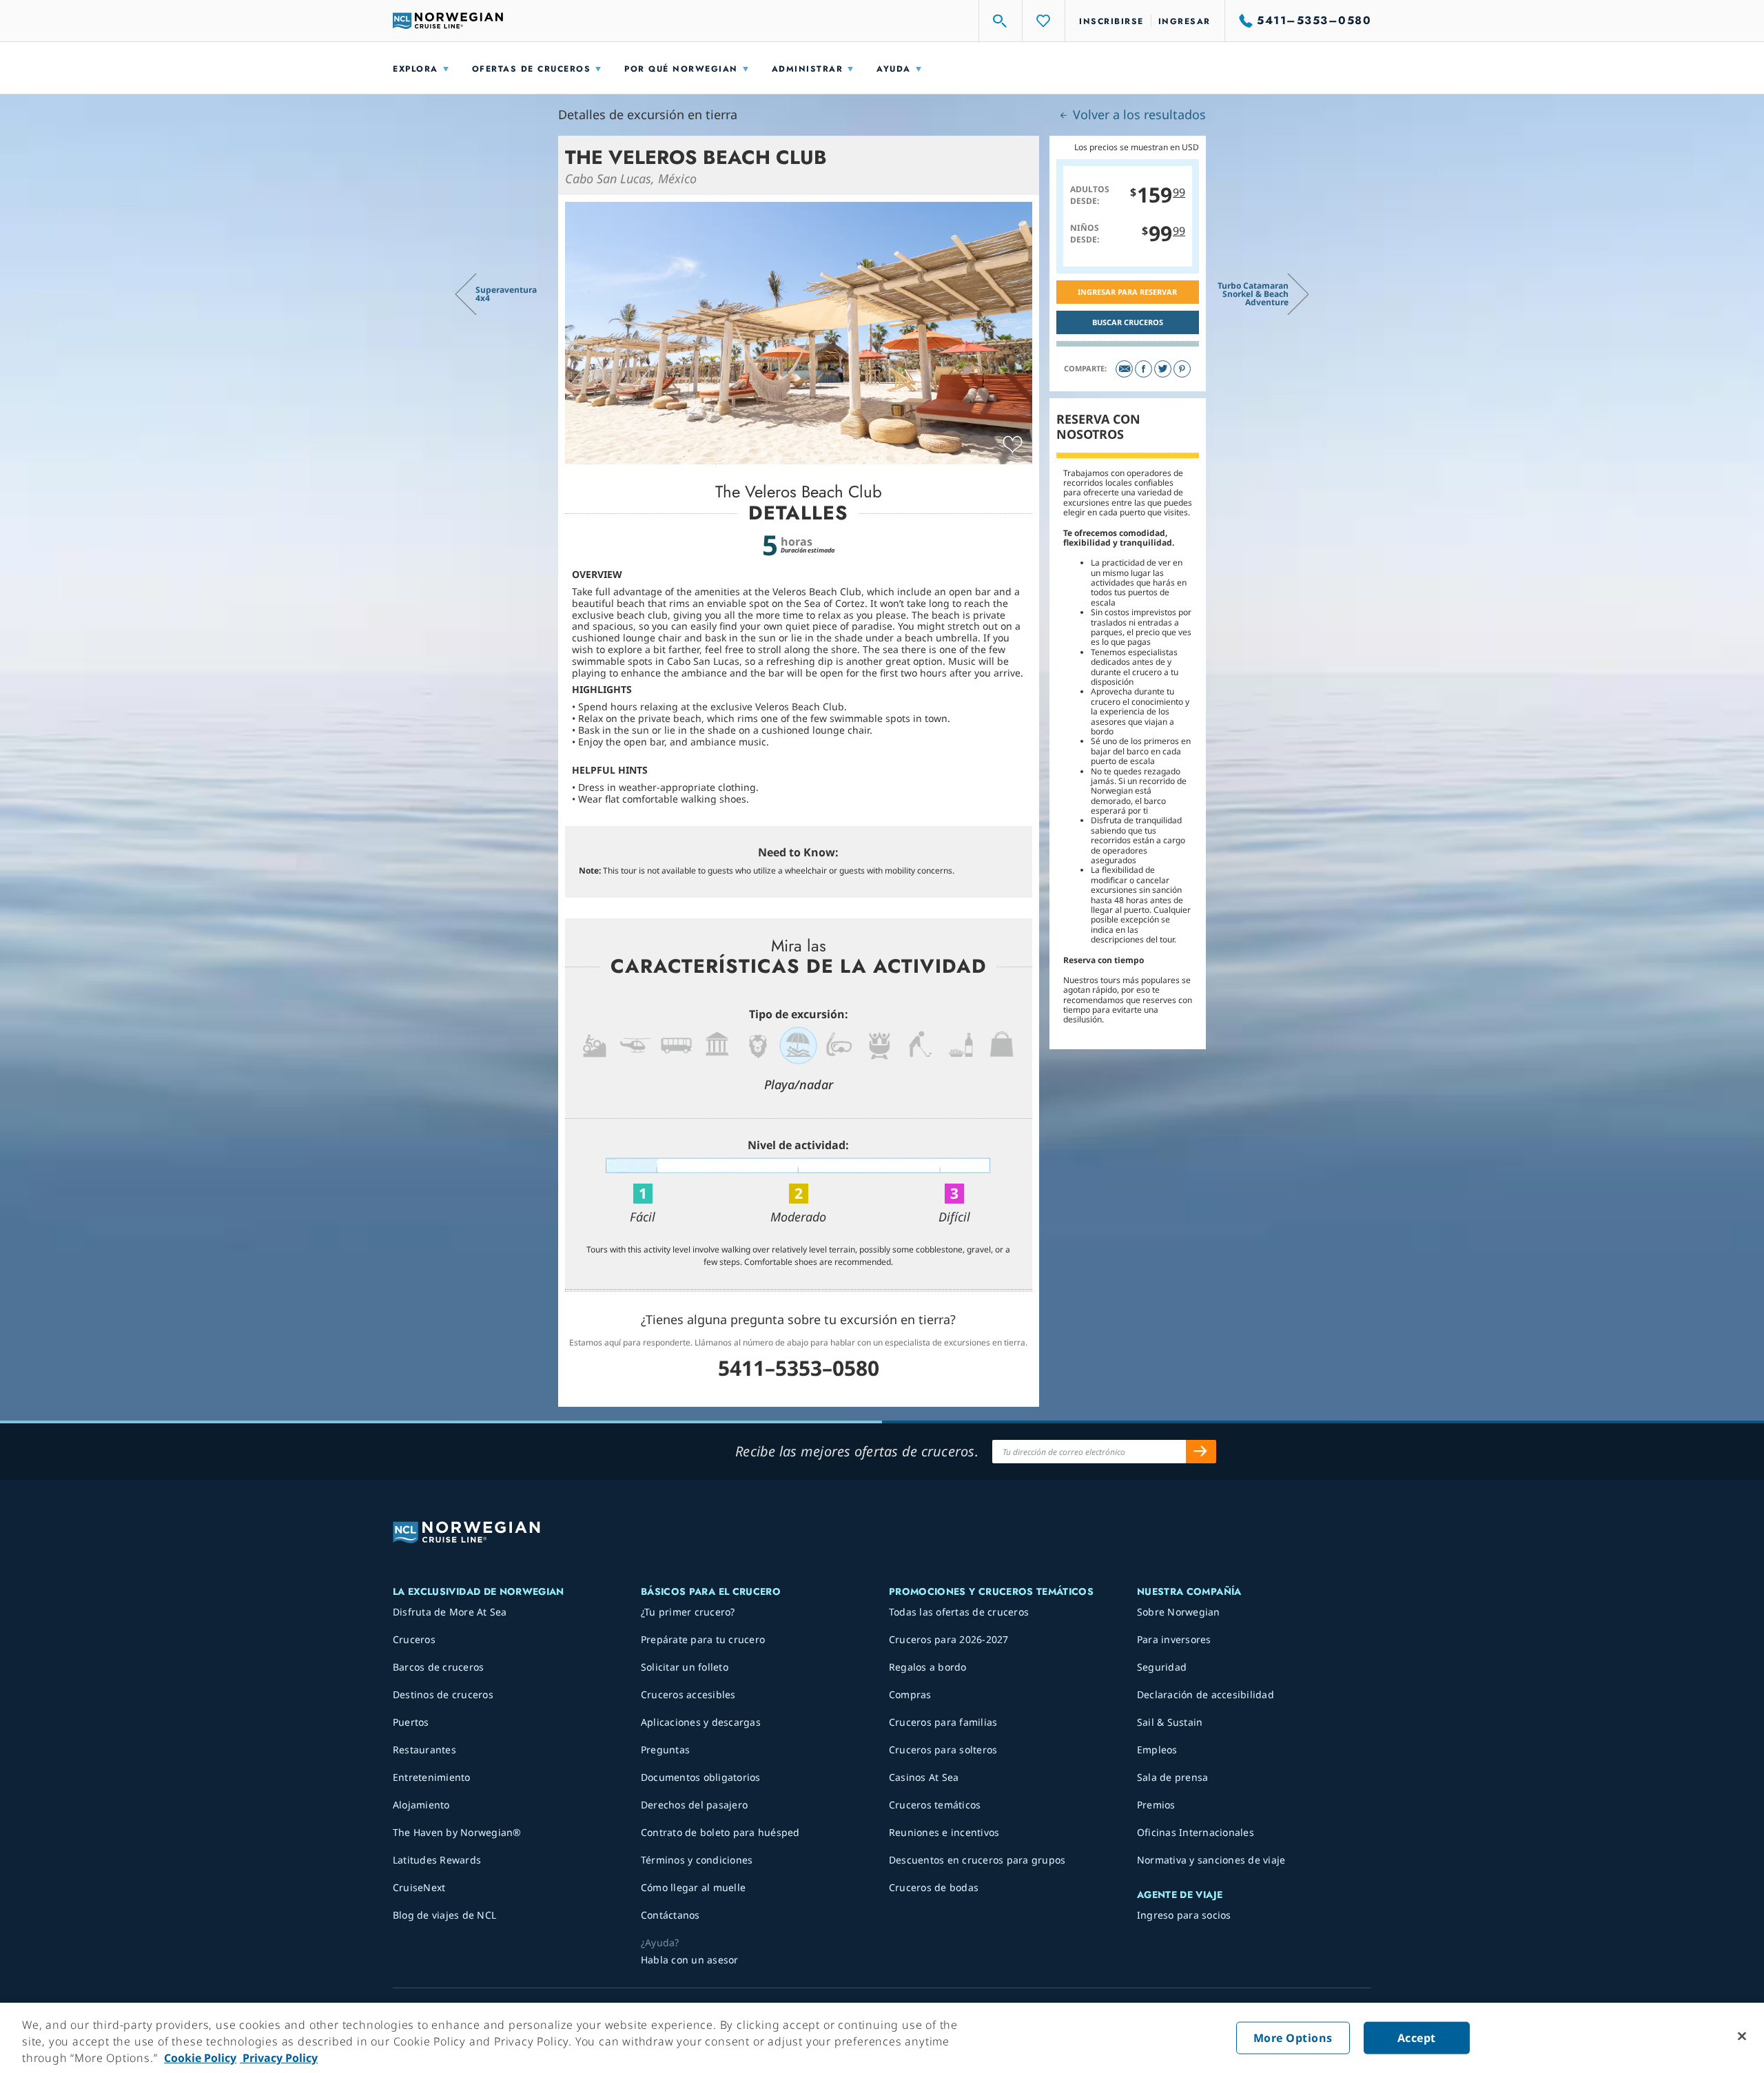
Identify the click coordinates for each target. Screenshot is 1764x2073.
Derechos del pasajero (694, 1805)
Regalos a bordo (928, 1667)
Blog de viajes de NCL (444, 1915)
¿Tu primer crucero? (688, 1612)
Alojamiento (421, 1805)
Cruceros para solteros (943, 1750)
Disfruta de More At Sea (450, 1612)
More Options (1293, 2038)
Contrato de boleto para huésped (720, 1832)
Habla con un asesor (690, 1960)
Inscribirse (1111, 21)
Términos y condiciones (697, 1860)
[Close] (1742, 2036)
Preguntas (665, 1750)
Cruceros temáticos (935, 1805)
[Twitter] (1163, 369)
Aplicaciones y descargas (701, 1722)
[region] (882, 2038)
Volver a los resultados (1138, 114)
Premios (1156, 1805)
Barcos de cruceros (439, 1667)
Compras (910, 1694)
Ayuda (894, 69)
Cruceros (414, 1639)
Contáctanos (670, 1915)
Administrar (808, 69)
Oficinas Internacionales (1196, 1832)
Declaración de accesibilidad (1206, 1694)
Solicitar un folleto (685, 1667)
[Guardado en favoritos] (1013, 445)
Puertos (411, 1722)
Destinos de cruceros (443, 1694)
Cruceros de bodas (934, 1887)
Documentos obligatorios (701, 1777)
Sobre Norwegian (1179, 1612)
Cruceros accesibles (688, 1694)
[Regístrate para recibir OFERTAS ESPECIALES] (1201, 1452)
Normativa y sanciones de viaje (1211, 1860)
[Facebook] (1143, 369)
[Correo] (1124, 369)
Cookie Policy (200, 2058)
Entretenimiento (432, 1777)
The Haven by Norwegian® (457, 1832)
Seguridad (1162, 1667)
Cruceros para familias (943, 1722)
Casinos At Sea (924, 1777)
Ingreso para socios (1184, 1915)
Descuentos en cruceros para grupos (977, 1860)
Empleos (1157, 1750)
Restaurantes (424, 1750)
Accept (1417, 2038)
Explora (416, 69)
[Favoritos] (1044, 21)
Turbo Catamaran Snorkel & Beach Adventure (1253, 294)
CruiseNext (419, 1887)
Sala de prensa (1173, 1777)
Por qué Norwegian (681, 69)
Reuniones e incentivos (944, 1832)
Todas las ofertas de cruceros (959, 1612)
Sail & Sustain (1170, 1722)
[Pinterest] (1182, 369)
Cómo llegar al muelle (693, 1887)
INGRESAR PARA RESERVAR (1127, 292)
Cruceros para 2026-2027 (949, 1639)
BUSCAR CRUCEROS (1128, 322)
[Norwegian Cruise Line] (448, 21)
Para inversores (1174, 1639)
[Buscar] (1001, 21)
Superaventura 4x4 (506, 294)
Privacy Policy (279, 2058)
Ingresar (1184, 21)
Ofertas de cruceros (532, 69)
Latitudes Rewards (437, 1860)
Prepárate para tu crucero (703, 1639)
